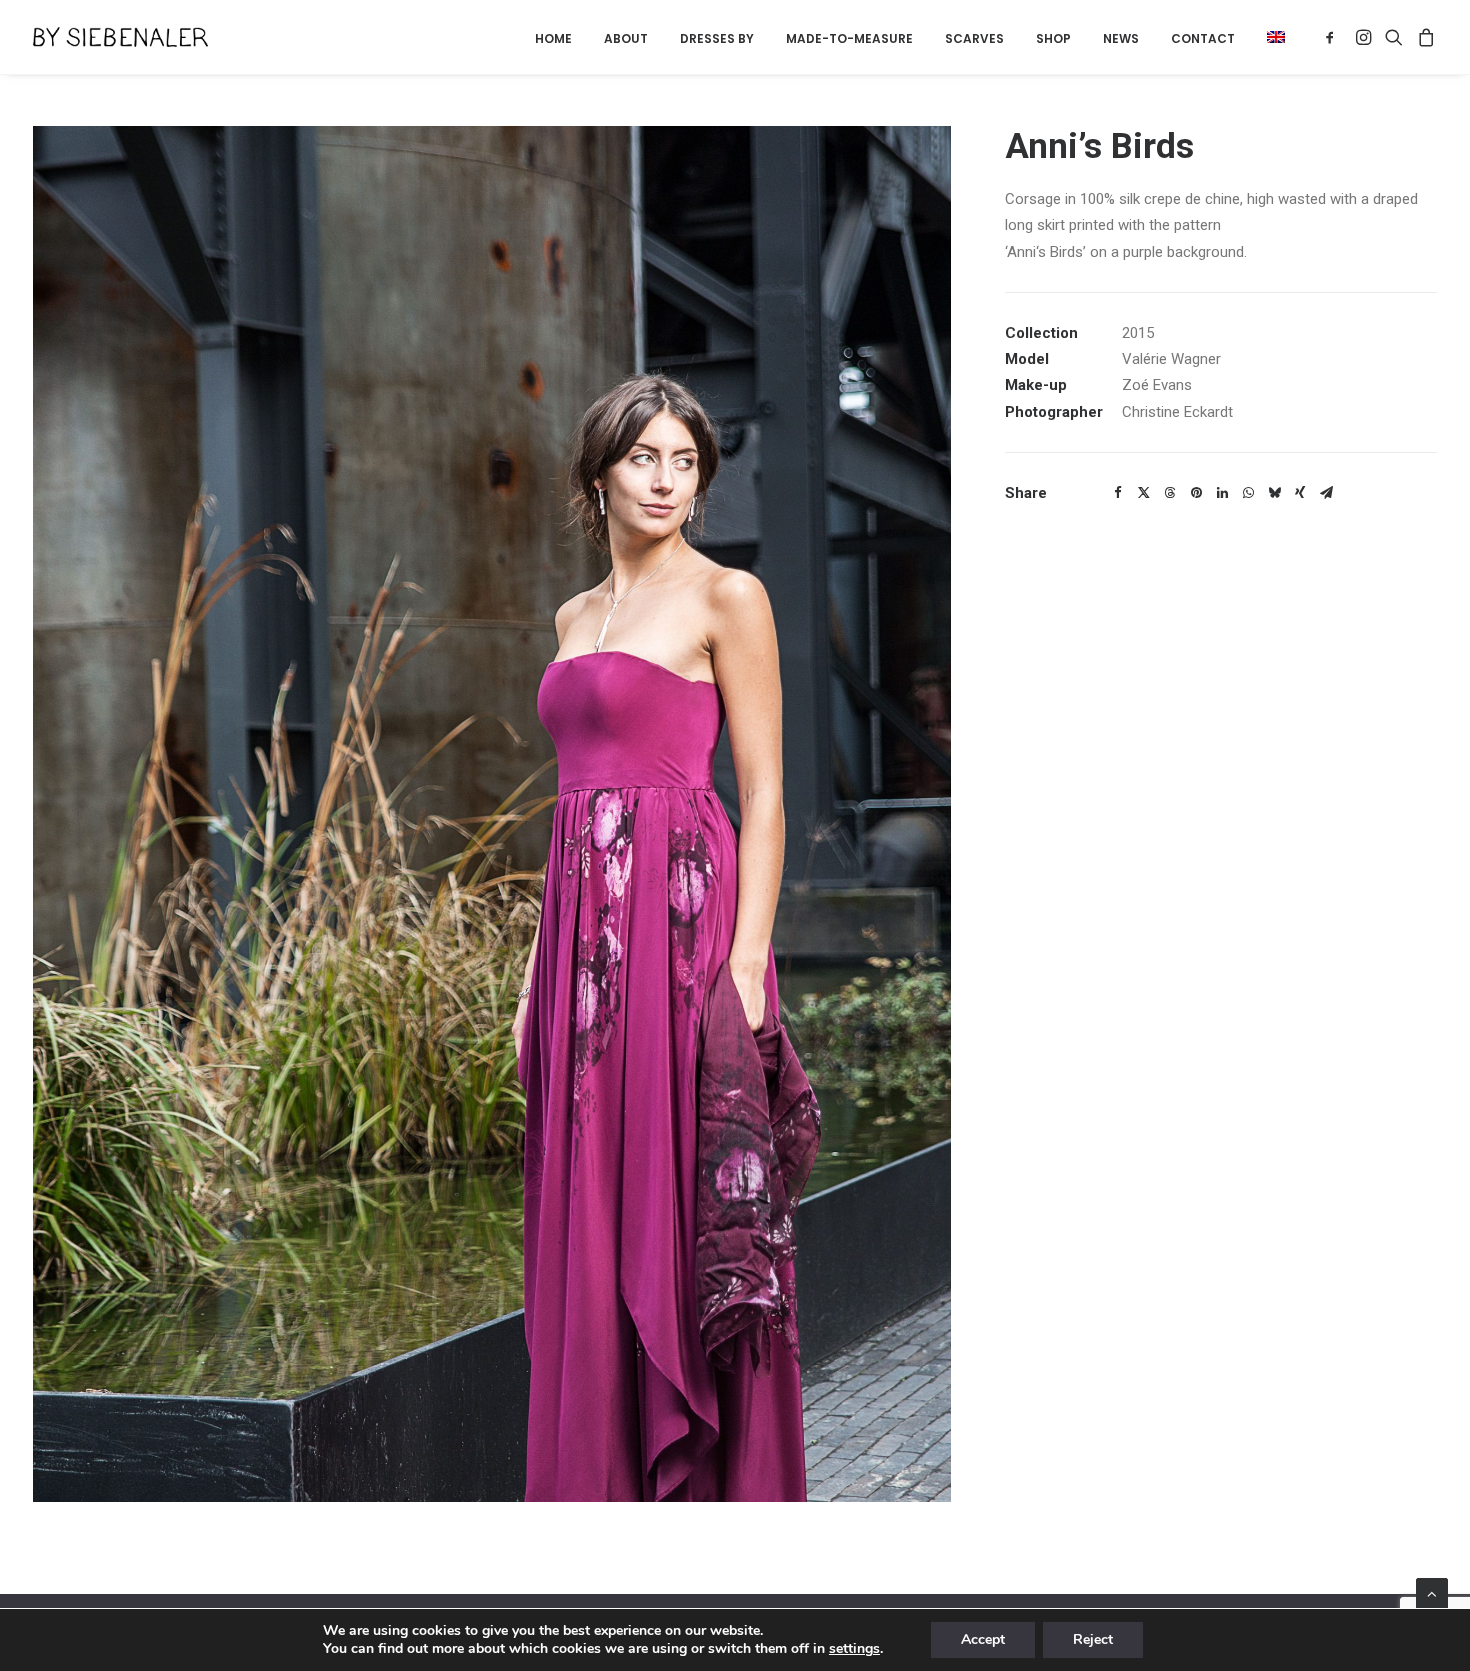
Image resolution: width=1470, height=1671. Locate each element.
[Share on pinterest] (1196, 493)
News (1121, 38)
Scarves (974, 38)
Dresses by (717, 38)
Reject (1093, 1639)
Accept (983, 1639)
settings (854, 1649)
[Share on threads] (1170, 493)
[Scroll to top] (1432, 1593)
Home (553, 38)
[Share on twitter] (1144, 493)
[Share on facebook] (1118, 493)
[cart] (1423, 37)
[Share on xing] (1300, 493)
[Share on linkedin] (1222, 493)
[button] (1269, 37)
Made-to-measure (849, 38)
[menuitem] (553, 39)
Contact (1203, 38)
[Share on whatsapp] (1248, 493)
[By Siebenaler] (120, 37)
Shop (1053, 38)
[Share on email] (1326, 493)
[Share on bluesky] (1274, 493)
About (626, 38)
